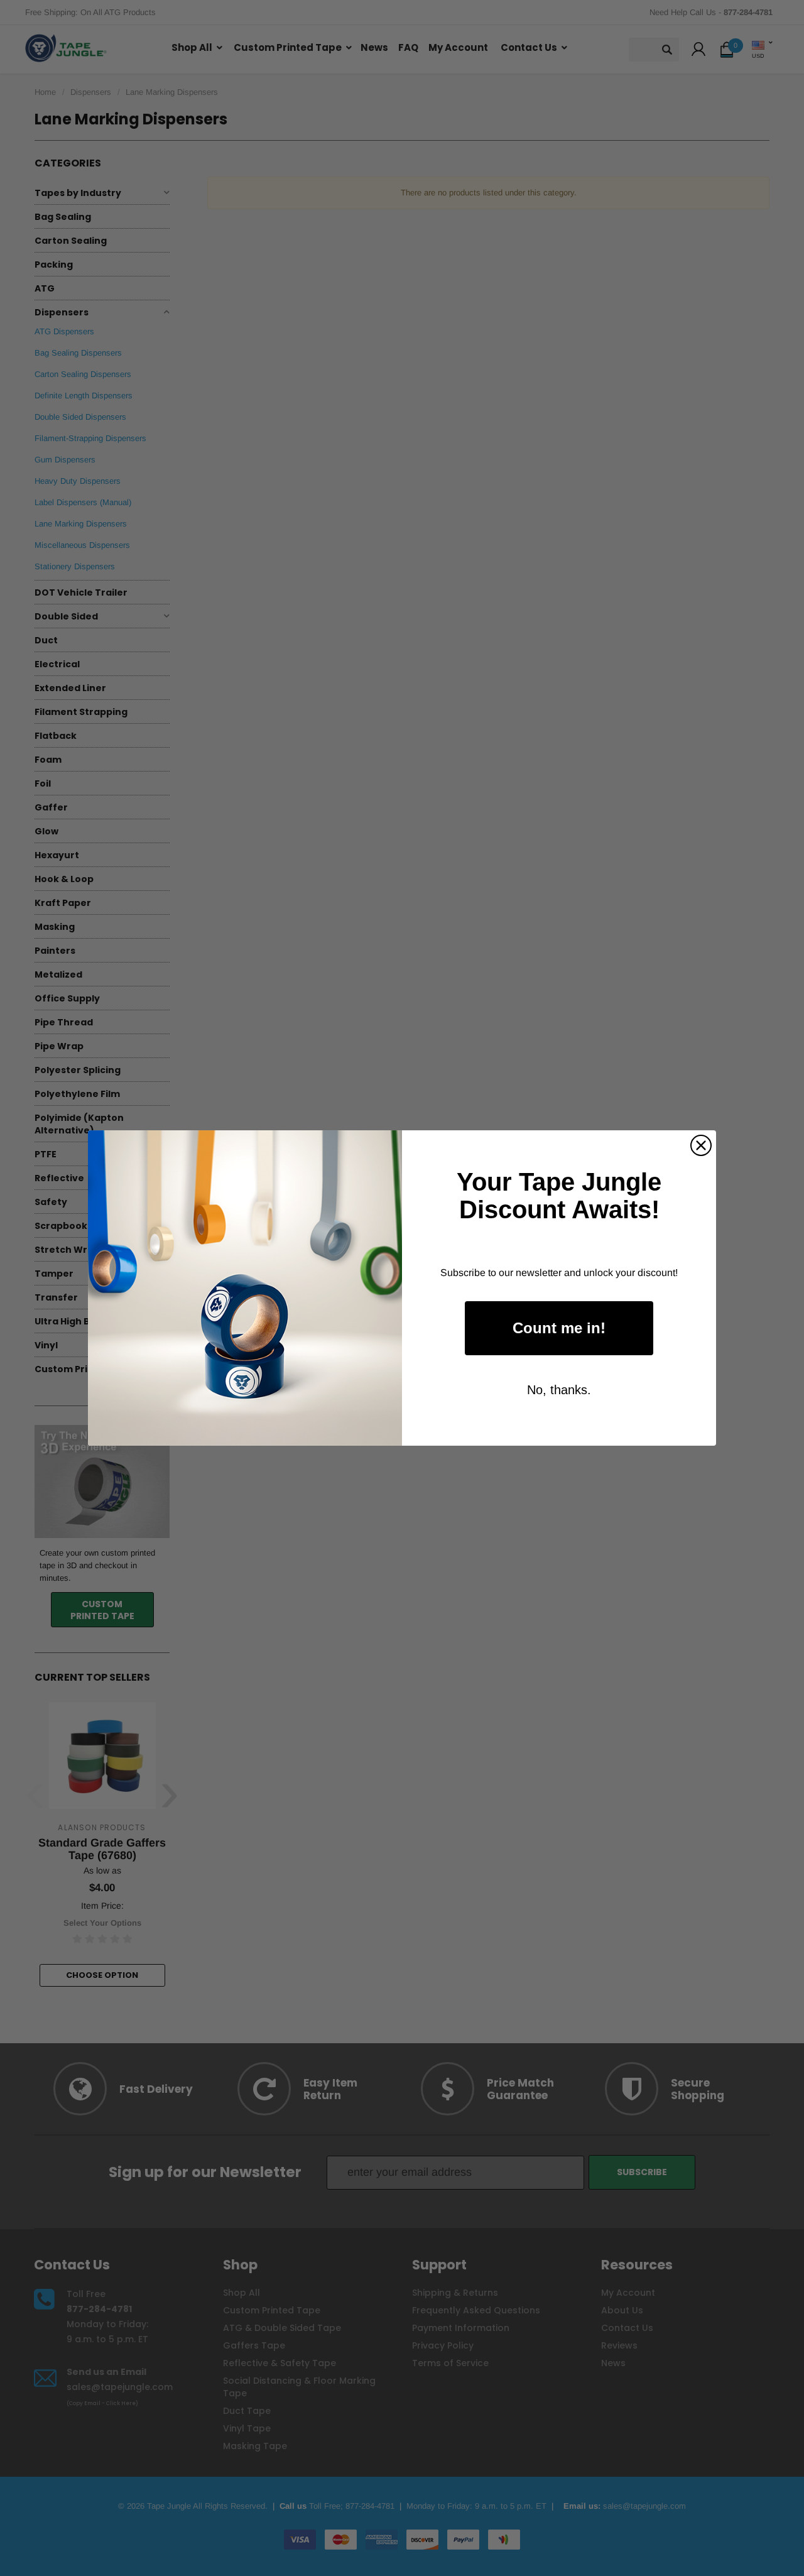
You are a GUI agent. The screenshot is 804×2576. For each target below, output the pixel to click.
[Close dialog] (701, 1145)
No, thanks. (559, 1390)
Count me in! (559, 1328)
